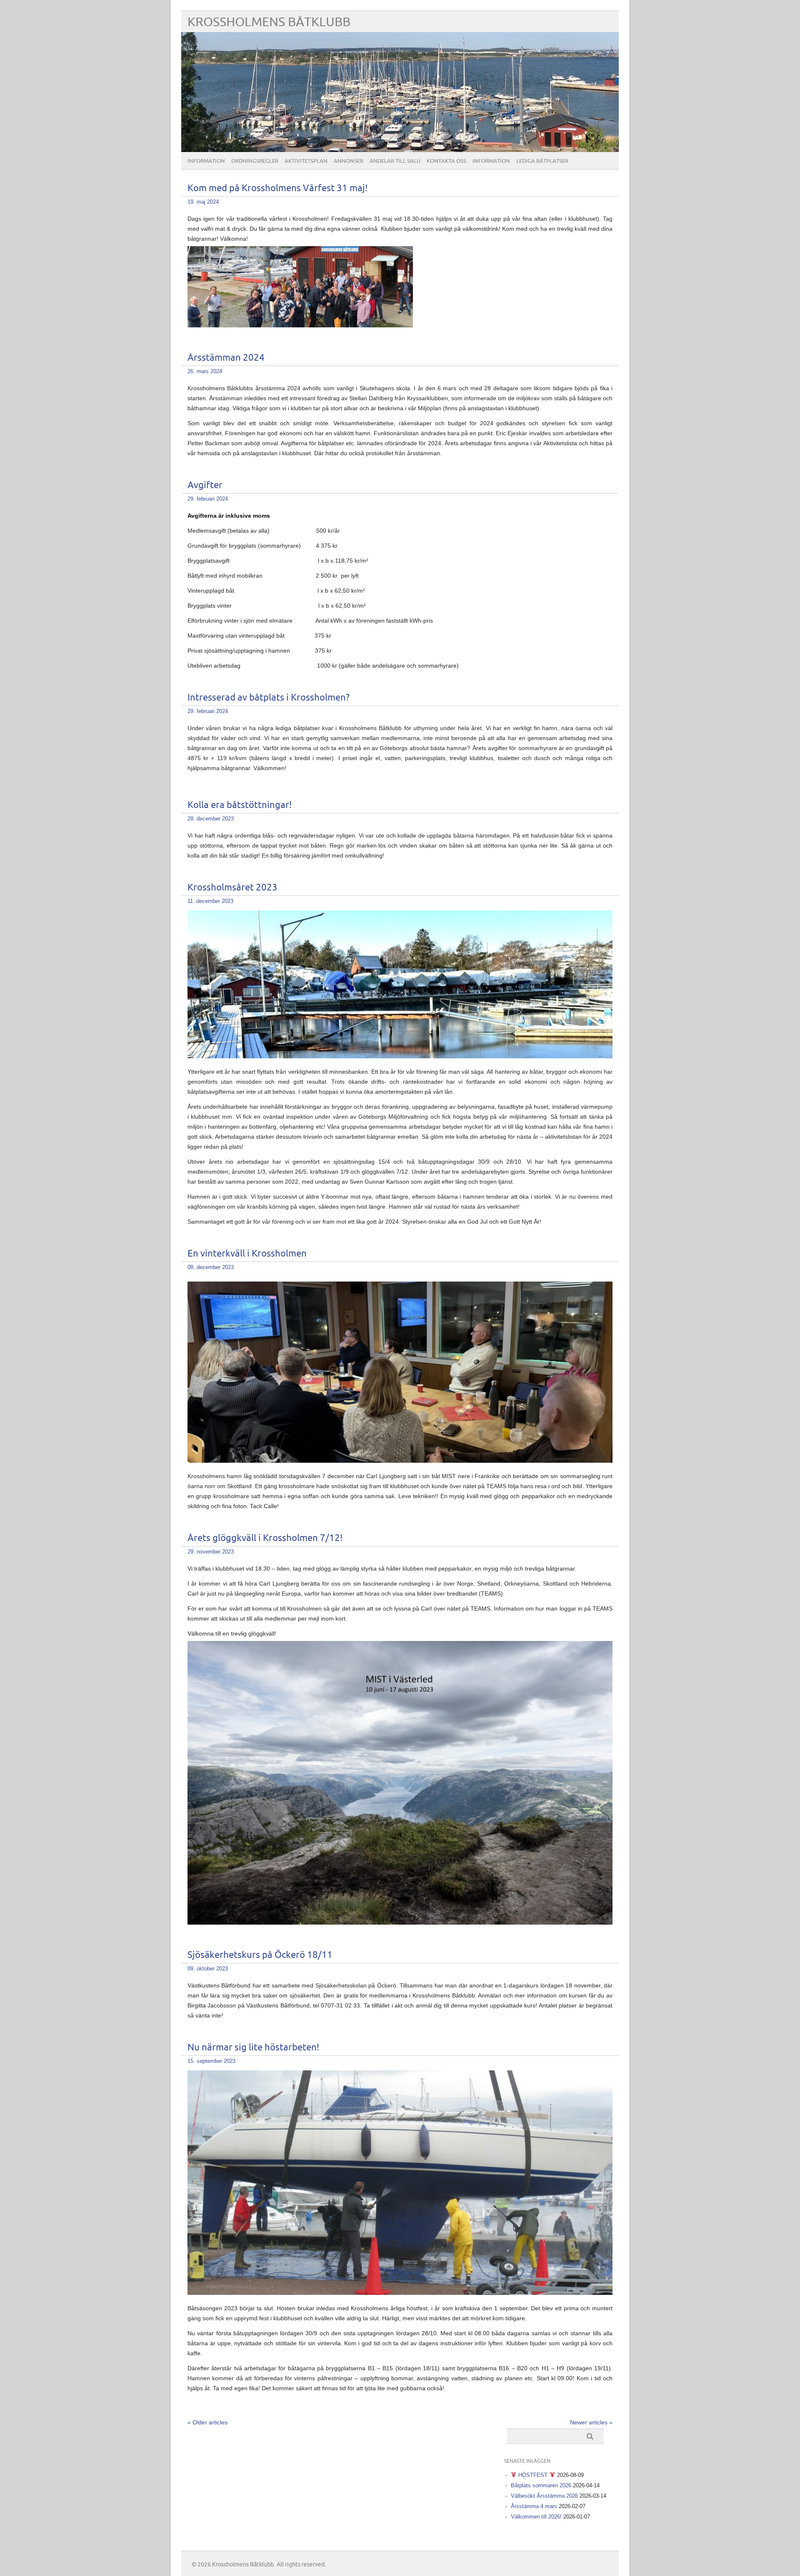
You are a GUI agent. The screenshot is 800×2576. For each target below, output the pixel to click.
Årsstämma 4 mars (534, 2506)
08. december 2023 (211, 1267)
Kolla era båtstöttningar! (240, 805)
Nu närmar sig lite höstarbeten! (253, 2048)
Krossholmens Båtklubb (269, 22)
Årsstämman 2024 (226, 358)
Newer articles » (591, 2422)
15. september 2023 (211, 2061)
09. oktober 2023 (208, 1969)
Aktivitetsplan (306, 161)
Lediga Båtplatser (542, 161)
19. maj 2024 (203, 202)
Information (206, 161)
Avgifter (205, 485)
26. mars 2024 (205, 371)
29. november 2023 (211, 1552)
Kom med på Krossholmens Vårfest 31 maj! (277, 188)
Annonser (349, 161)
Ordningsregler (255, 161)
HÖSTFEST (533, 2475)
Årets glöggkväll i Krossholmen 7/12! (265, 1538)
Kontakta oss (446, 161)
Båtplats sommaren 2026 (541, 2485)
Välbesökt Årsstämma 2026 (544, 2496)
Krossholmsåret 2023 (232, 888)
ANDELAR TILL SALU (395, 161)
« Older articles (207, 2422)
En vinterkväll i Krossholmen (247, 1254)
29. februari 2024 (208, 499)
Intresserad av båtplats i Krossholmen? (269, 698)
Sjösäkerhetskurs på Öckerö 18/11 (260, 1955)
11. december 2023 (210, 901)
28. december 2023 (211, 819)
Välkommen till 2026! (536, 2517)
